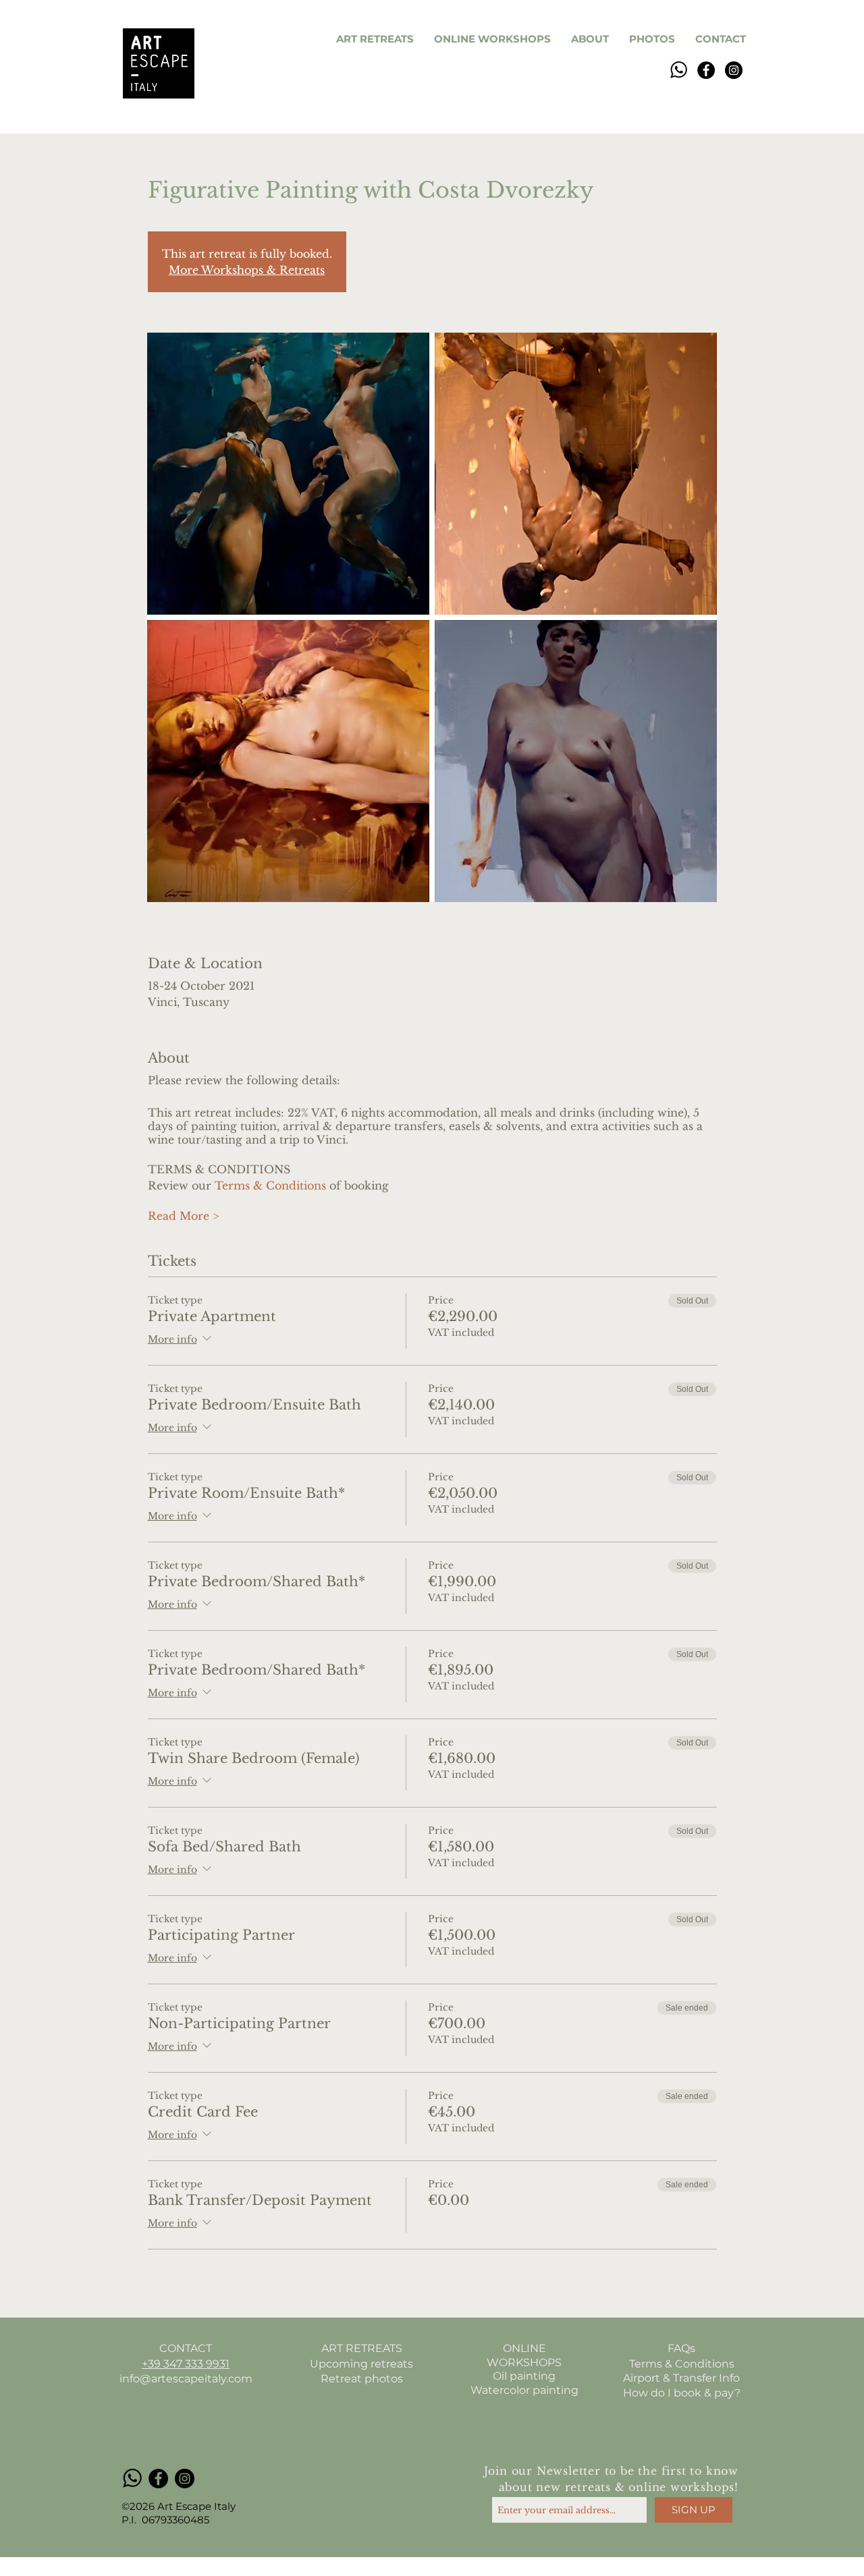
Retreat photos (362, 2379)
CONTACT (186, 2348)
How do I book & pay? (682, 2393)
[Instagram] (734, 70)
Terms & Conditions (270, 1185)
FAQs (681, 2348)
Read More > (183, 1216)
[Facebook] (706, 70)
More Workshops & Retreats (247, 270)
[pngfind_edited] (678, 70)
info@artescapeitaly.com (186, 2379)
